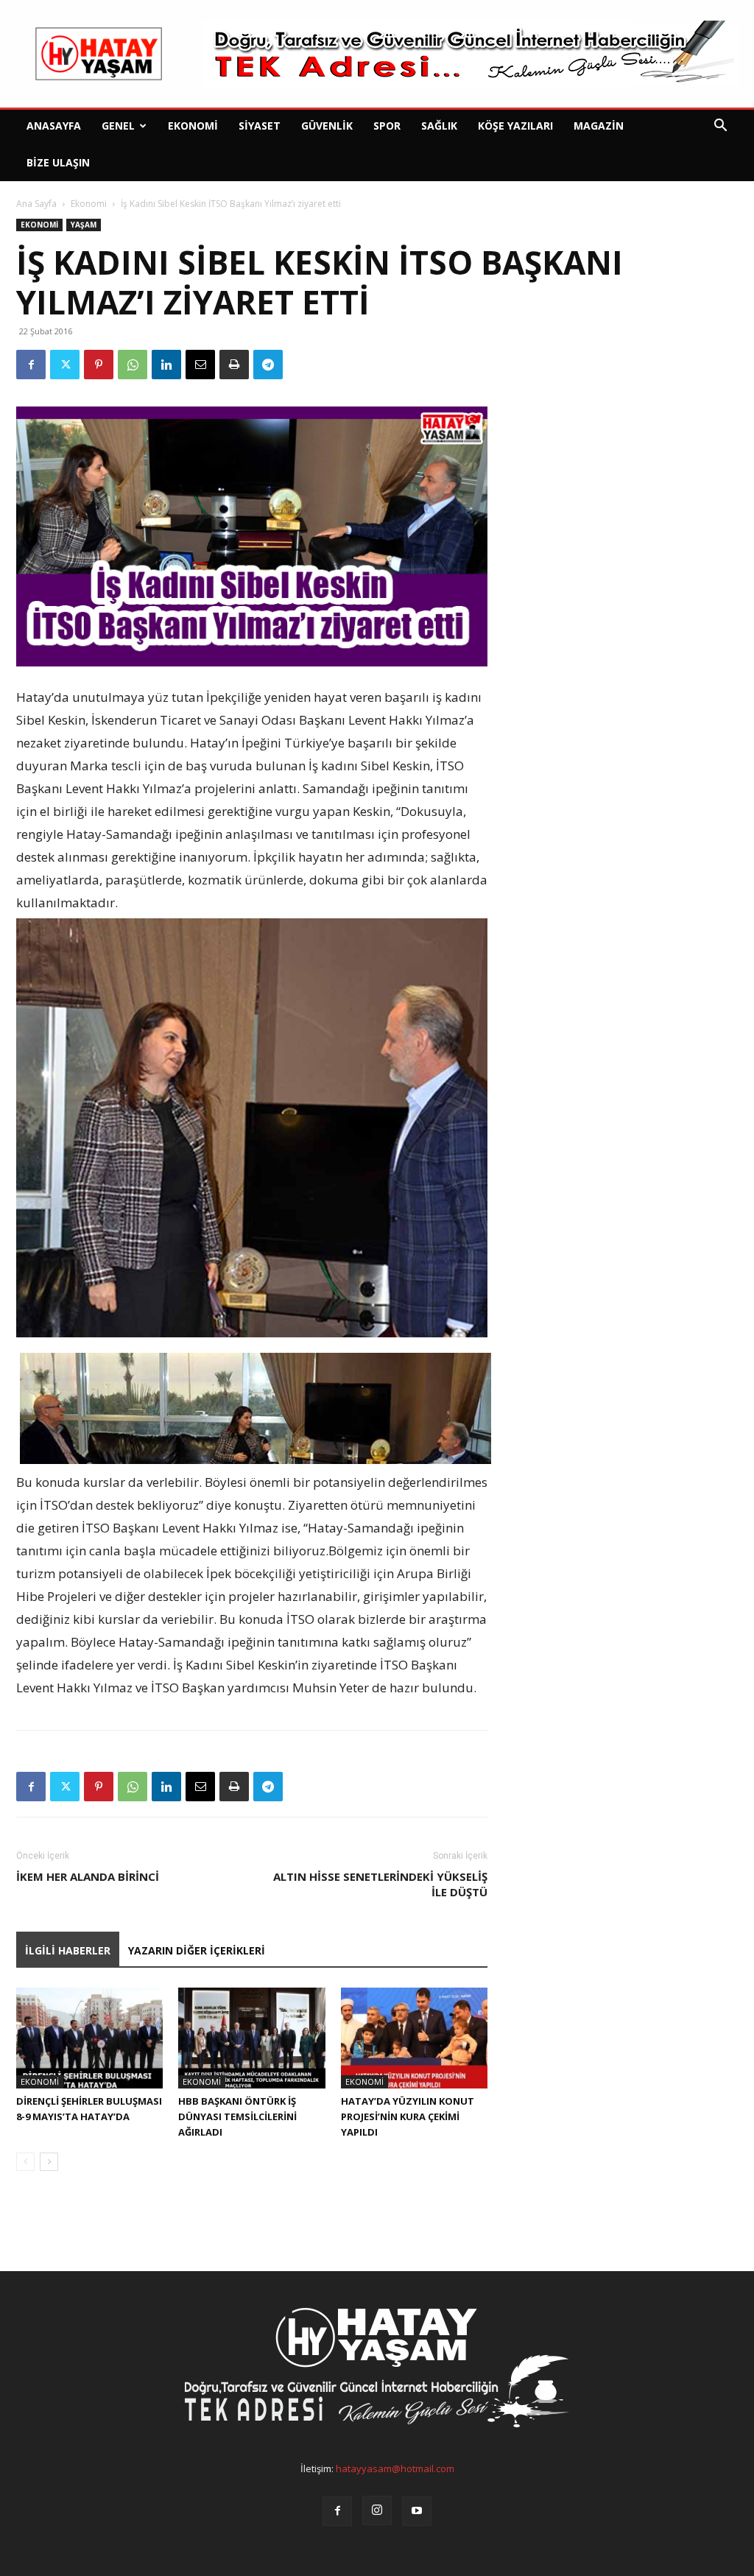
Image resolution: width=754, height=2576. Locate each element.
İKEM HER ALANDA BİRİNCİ (88, 1876)
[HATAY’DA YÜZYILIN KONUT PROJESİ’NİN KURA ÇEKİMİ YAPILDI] (414, 2038)
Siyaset (260, 126)
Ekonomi (193, 126)
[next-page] (49, 2162)
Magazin (599, 126)
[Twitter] (65, 365)
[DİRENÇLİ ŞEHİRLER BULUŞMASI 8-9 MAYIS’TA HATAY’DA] (89, 2038)
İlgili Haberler (68, 1950)
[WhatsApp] (133, 365)
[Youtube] (417, 2511)
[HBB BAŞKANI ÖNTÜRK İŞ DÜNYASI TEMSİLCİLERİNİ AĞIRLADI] (251, 2038)
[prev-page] (25, 2162)
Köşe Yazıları (515, 126)
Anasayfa (54, 126)
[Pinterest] (99, 365)
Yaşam (84, 225)
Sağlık (439, 126)
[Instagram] (377, 2510)
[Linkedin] (166, 365)
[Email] (200, 365)
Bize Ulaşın (58, 162)
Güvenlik (327, 126)
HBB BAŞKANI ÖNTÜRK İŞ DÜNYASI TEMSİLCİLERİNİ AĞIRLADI (237, 2116)
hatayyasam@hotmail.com (395, 2468)
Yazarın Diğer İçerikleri (197, 1950)
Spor (387, 126)
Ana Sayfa (36, 204)
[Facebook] (31, 365)
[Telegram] (268, 365)
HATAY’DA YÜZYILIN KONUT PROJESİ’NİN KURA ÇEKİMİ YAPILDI (408, 2116)
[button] (720, 127)
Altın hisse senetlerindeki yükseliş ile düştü (380, 1884)
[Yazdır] (234, 365)
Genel (118, 126)
